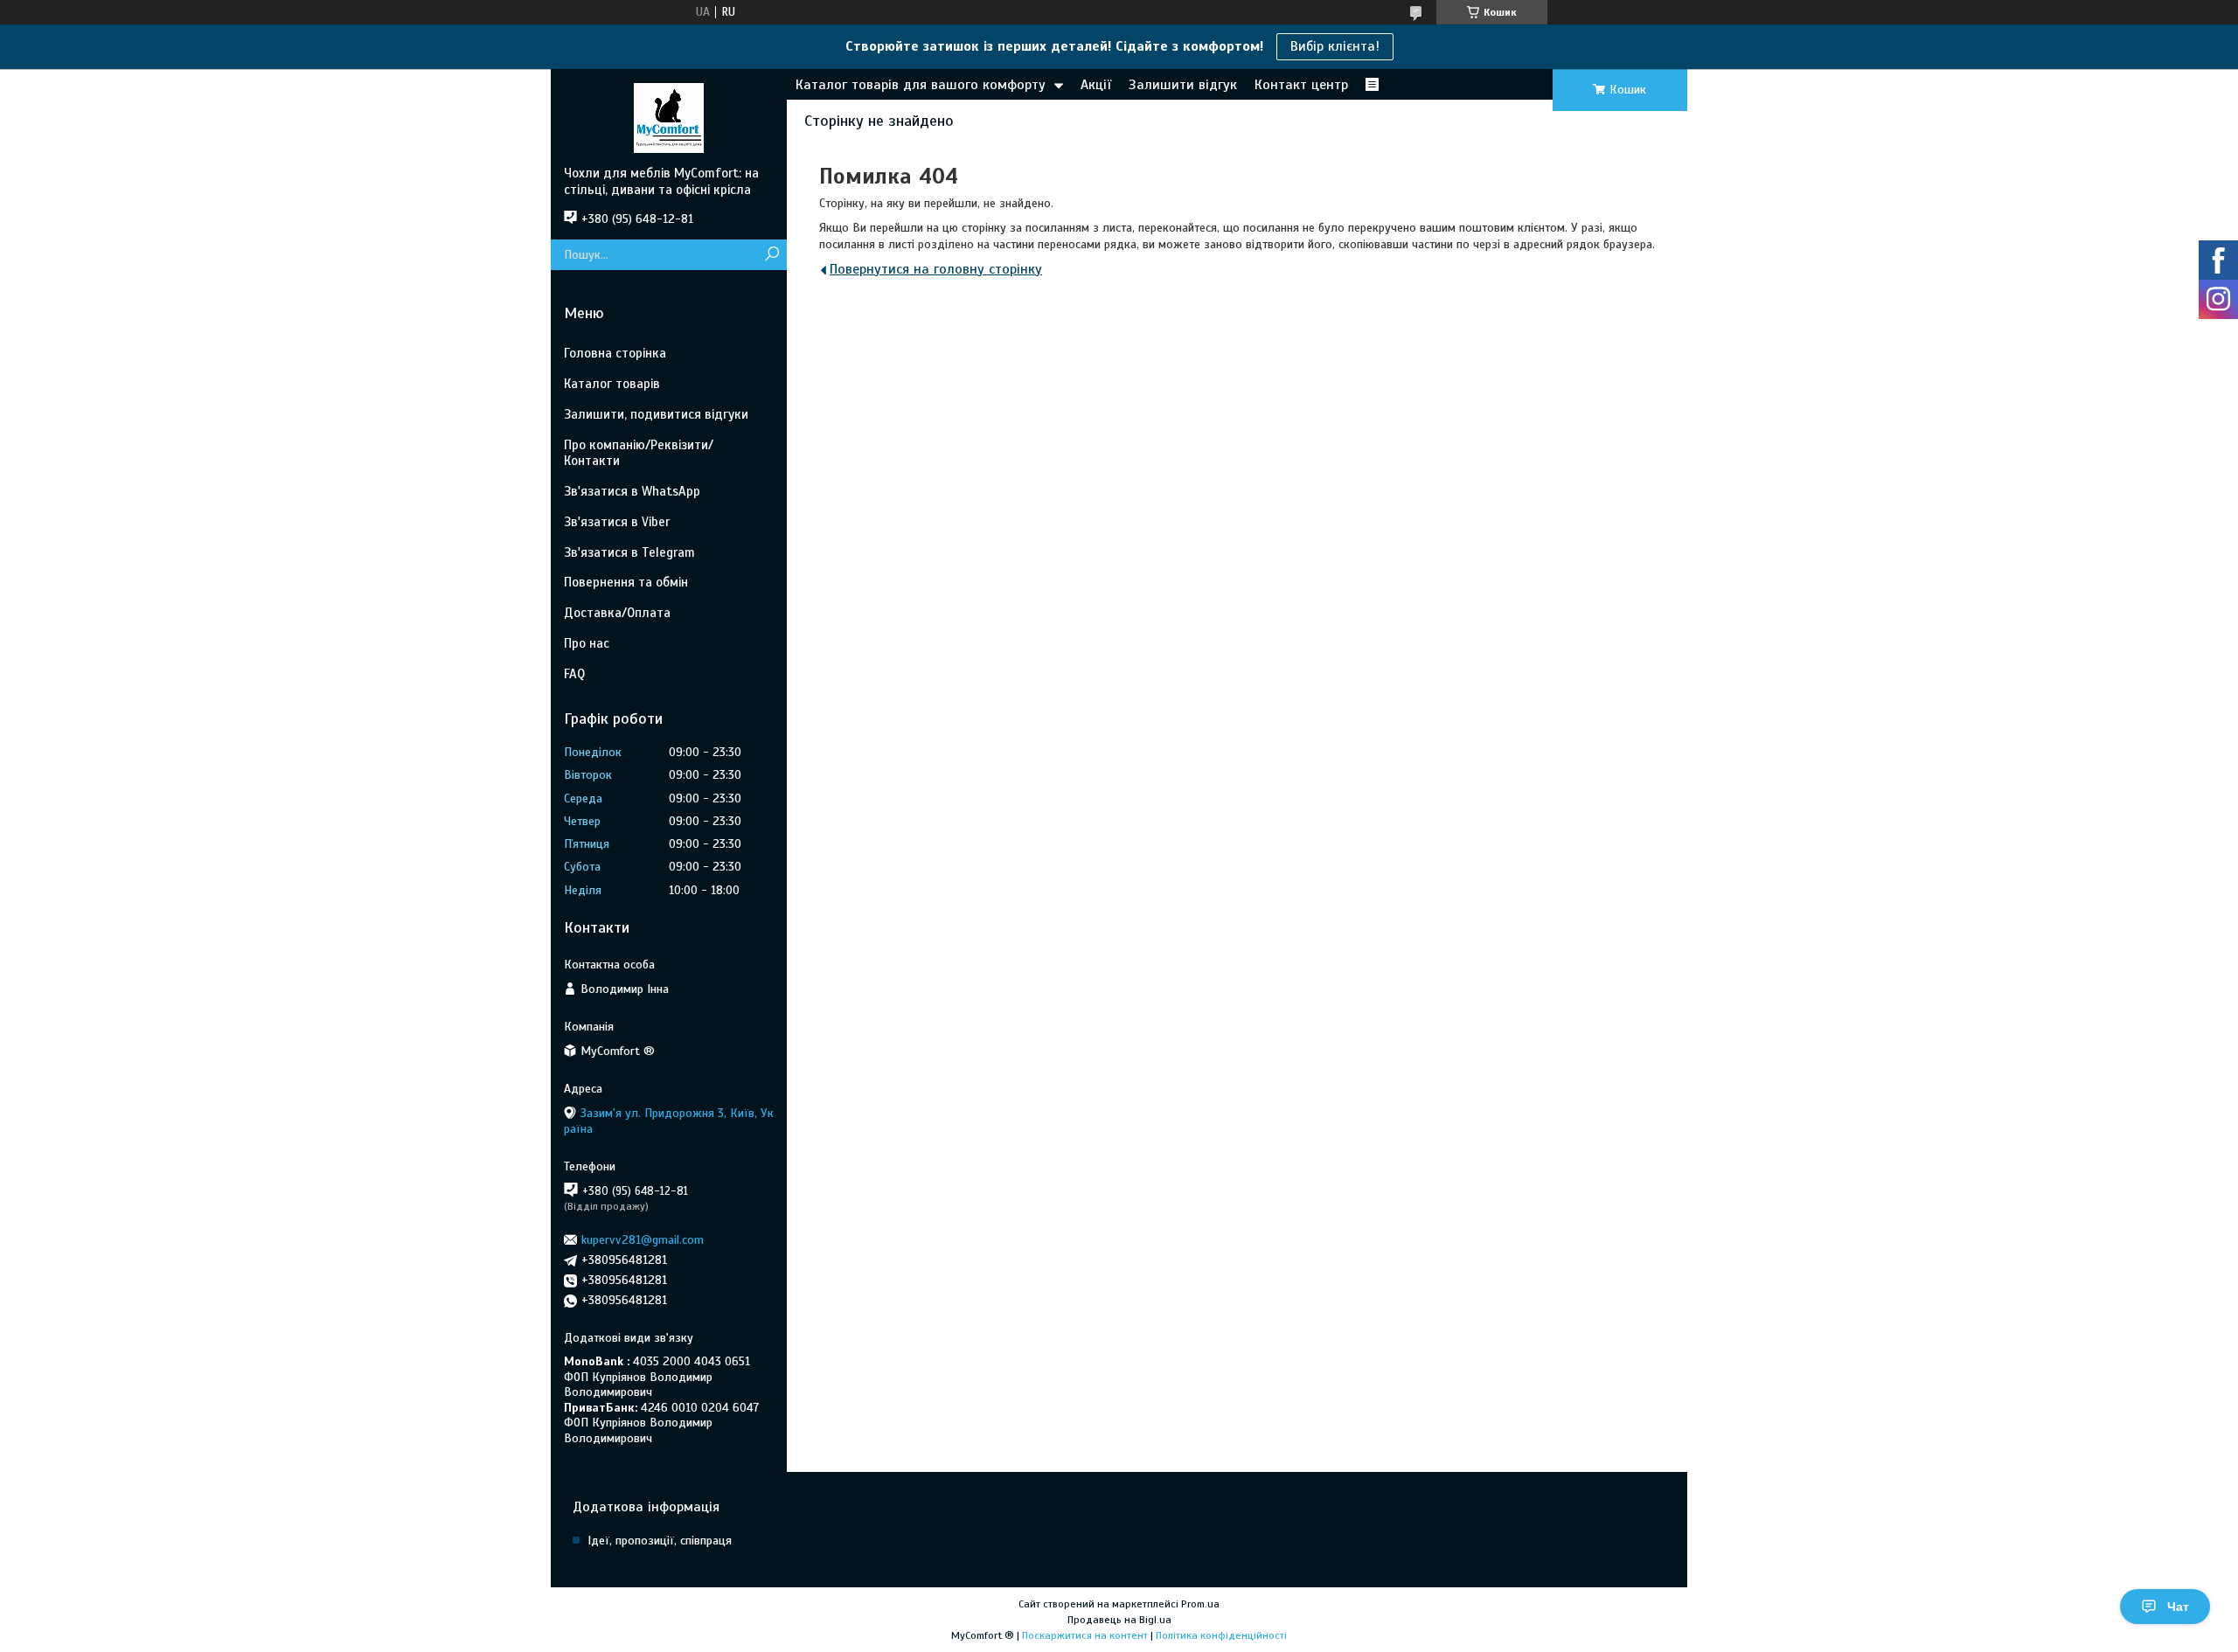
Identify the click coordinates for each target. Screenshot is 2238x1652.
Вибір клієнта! (1335, 46)
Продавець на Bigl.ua (1119, 1620)
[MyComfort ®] (669, 117)
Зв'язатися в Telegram (629, 552)
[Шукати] (771, 255)
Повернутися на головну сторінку (936, 269)
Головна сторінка (615, 353)
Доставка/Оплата (617, 613)
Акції (1096, 85)
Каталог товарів (612, 384)
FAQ (574, 674)
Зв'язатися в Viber (617, 522)
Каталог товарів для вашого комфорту (921, 85)
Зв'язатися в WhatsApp (632, 491)
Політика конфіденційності (1221, 1635)
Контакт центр (1301, 85)
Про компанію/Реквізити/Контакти (639, 453)
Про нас (587, 643)
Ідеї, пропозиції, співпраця (660, 1541)
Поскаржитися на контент (1085, 1635)
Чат (2178, 1607)
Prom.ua (1200, 1604)
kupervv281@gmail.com (643, 1240)
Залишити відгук (1183, 85)
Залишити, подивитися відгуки (656, 414)
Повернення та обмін (626, 582)
